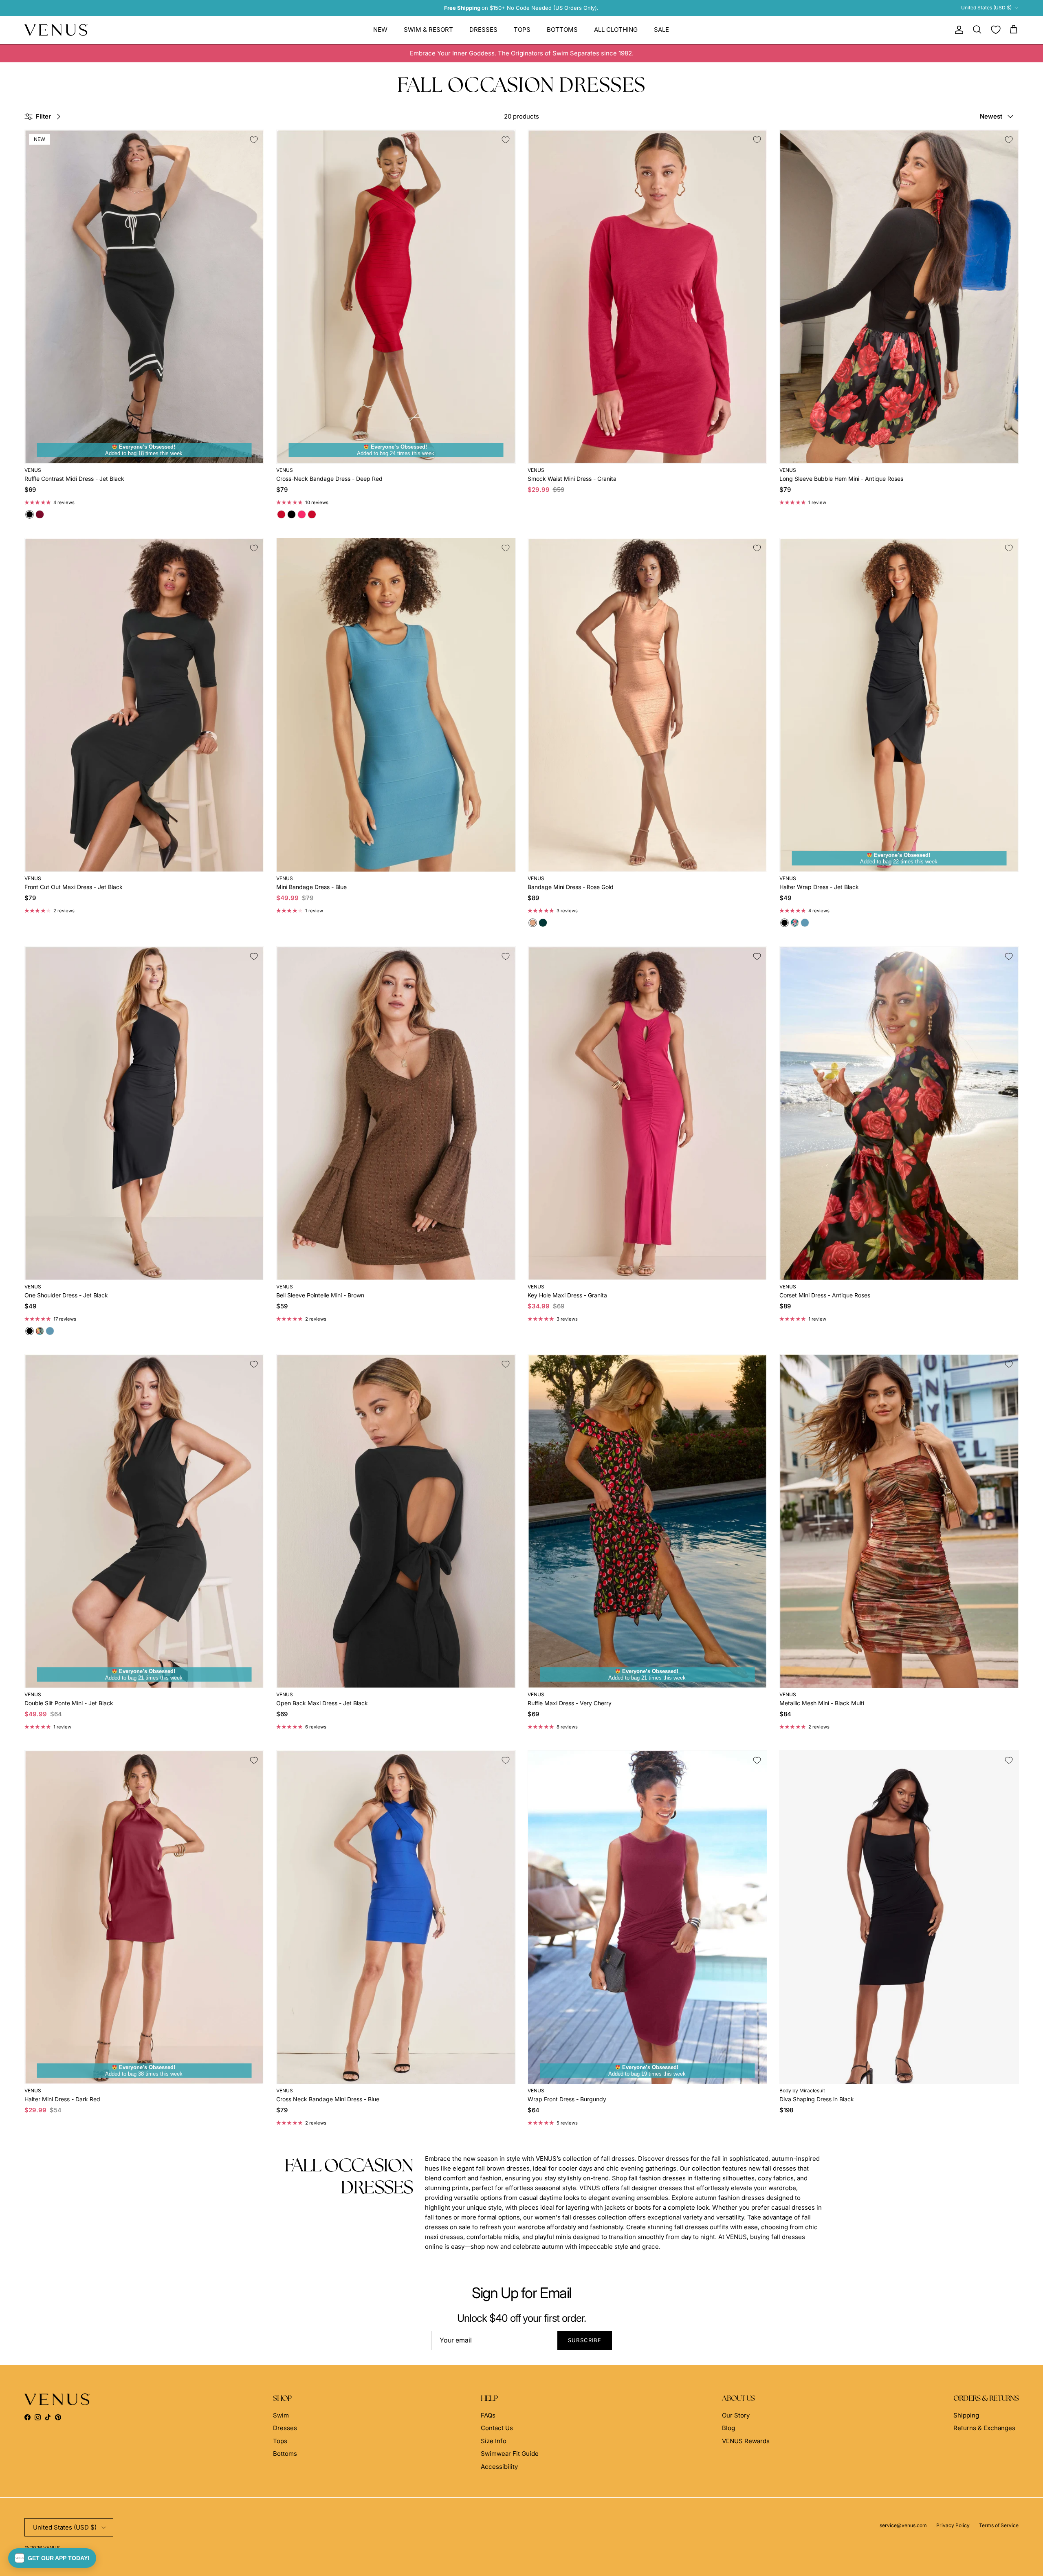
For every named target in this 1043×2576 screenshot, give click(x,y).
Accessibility (499, 2467)
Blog (728, 2428)
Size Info (494, 2441)
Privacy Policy (953, 2525)
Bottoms (562, 30)
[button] (52, 2558)
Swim (281, 2415)
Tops (522, 30)
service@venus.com (903, 2525)
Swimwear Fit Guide (510, 2454)
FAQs (488, 2415)
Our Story (736, 2415)
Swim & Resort (428, 30)
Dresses (483, 30)
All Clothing (616, 30)
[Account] (957, 30)
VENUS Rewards (746, 2441)
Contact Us (497, 2428)
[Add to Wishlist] (254, 140)
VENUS (52, 2548)
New (380, 30)
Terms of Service (999, 2525)
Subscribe (585, 2340)
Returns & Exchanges (984, 2428)
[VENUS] (56, 30)
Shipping (966, 2415)
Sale (661, 30)
